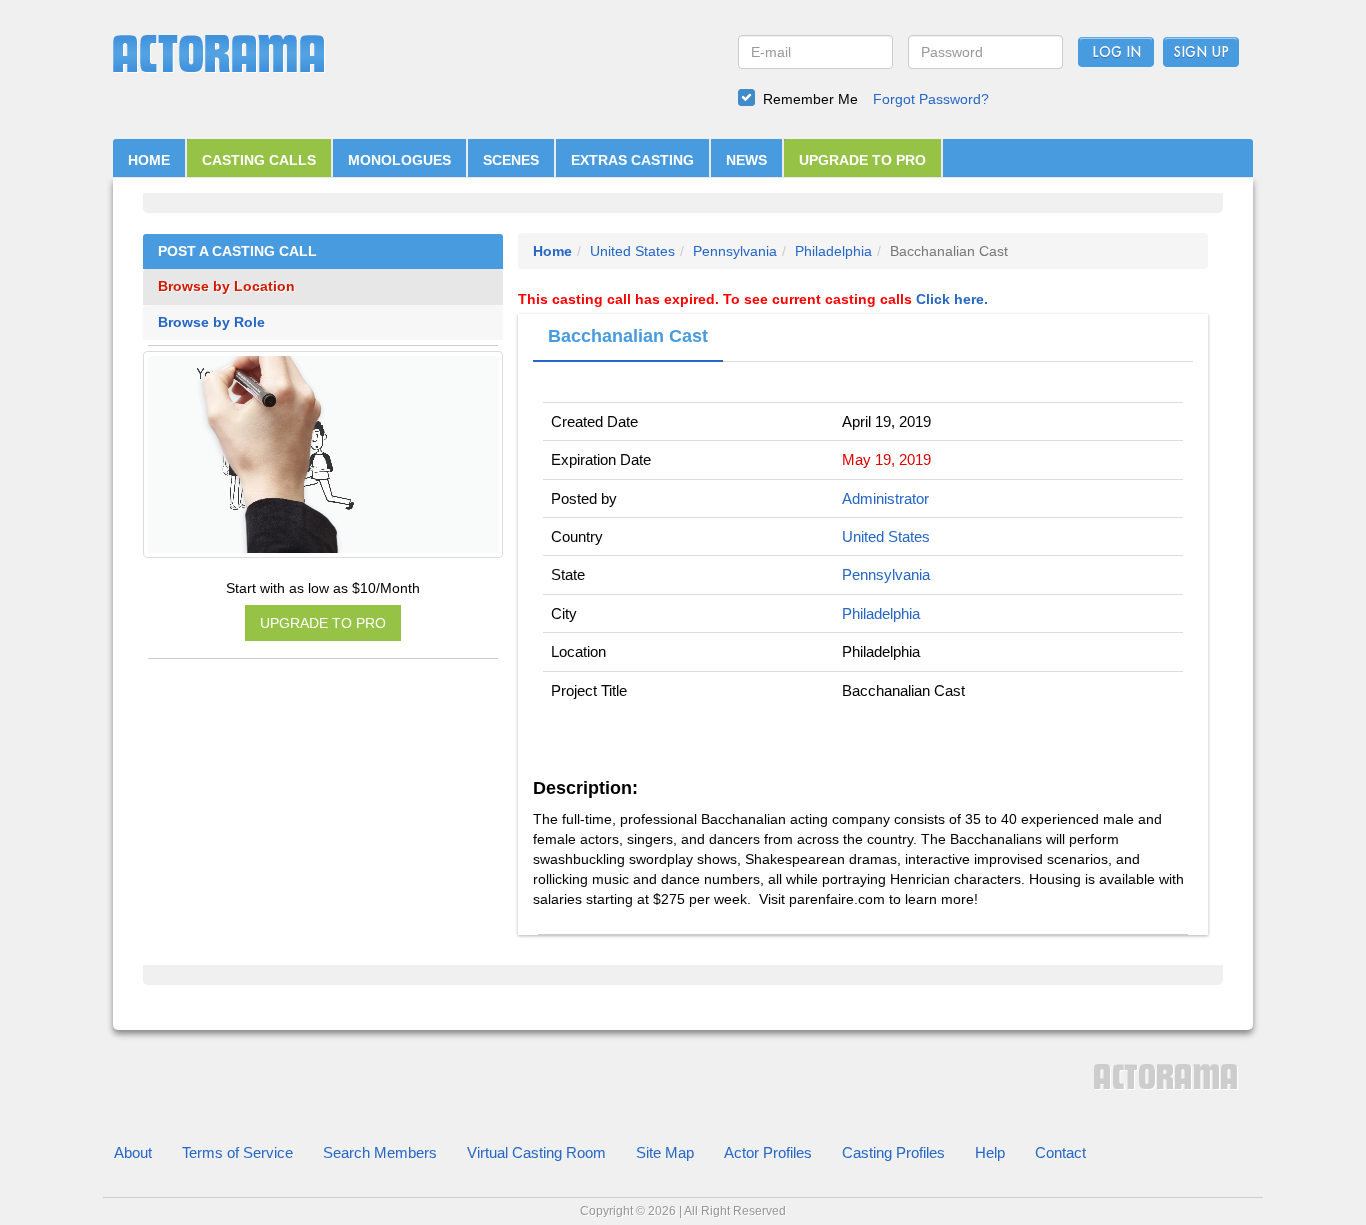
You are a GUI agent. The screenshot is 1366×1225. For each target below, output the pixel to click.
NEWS (746, 160)
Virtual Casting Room (536, 1152)
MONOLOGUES (399, 160)
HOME (149, 160)
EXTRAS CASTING (632, 160)
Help (990, 1152)
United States (632, 251)
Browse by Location (226, 286)
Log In (1116, 53)
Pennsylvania (735, 251)
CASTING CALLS (259, 160)
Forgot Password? (931, 99)
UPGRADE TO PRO (862, 160)
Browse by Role (211, 322)
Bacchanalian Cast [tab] (628, 336)
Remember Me (810, 99)
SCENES (511, 160)
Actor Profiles (768, 1152)
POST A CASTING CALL (237, 251)
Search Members (380, 1152)
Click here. (952, 299)
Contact (1060, 1152)
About (133, 1152)
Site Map (665, 1152)
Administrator (885, 498)
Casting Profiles (893, 1152)
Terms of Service (237, 1152)
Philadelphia (833, 251)
